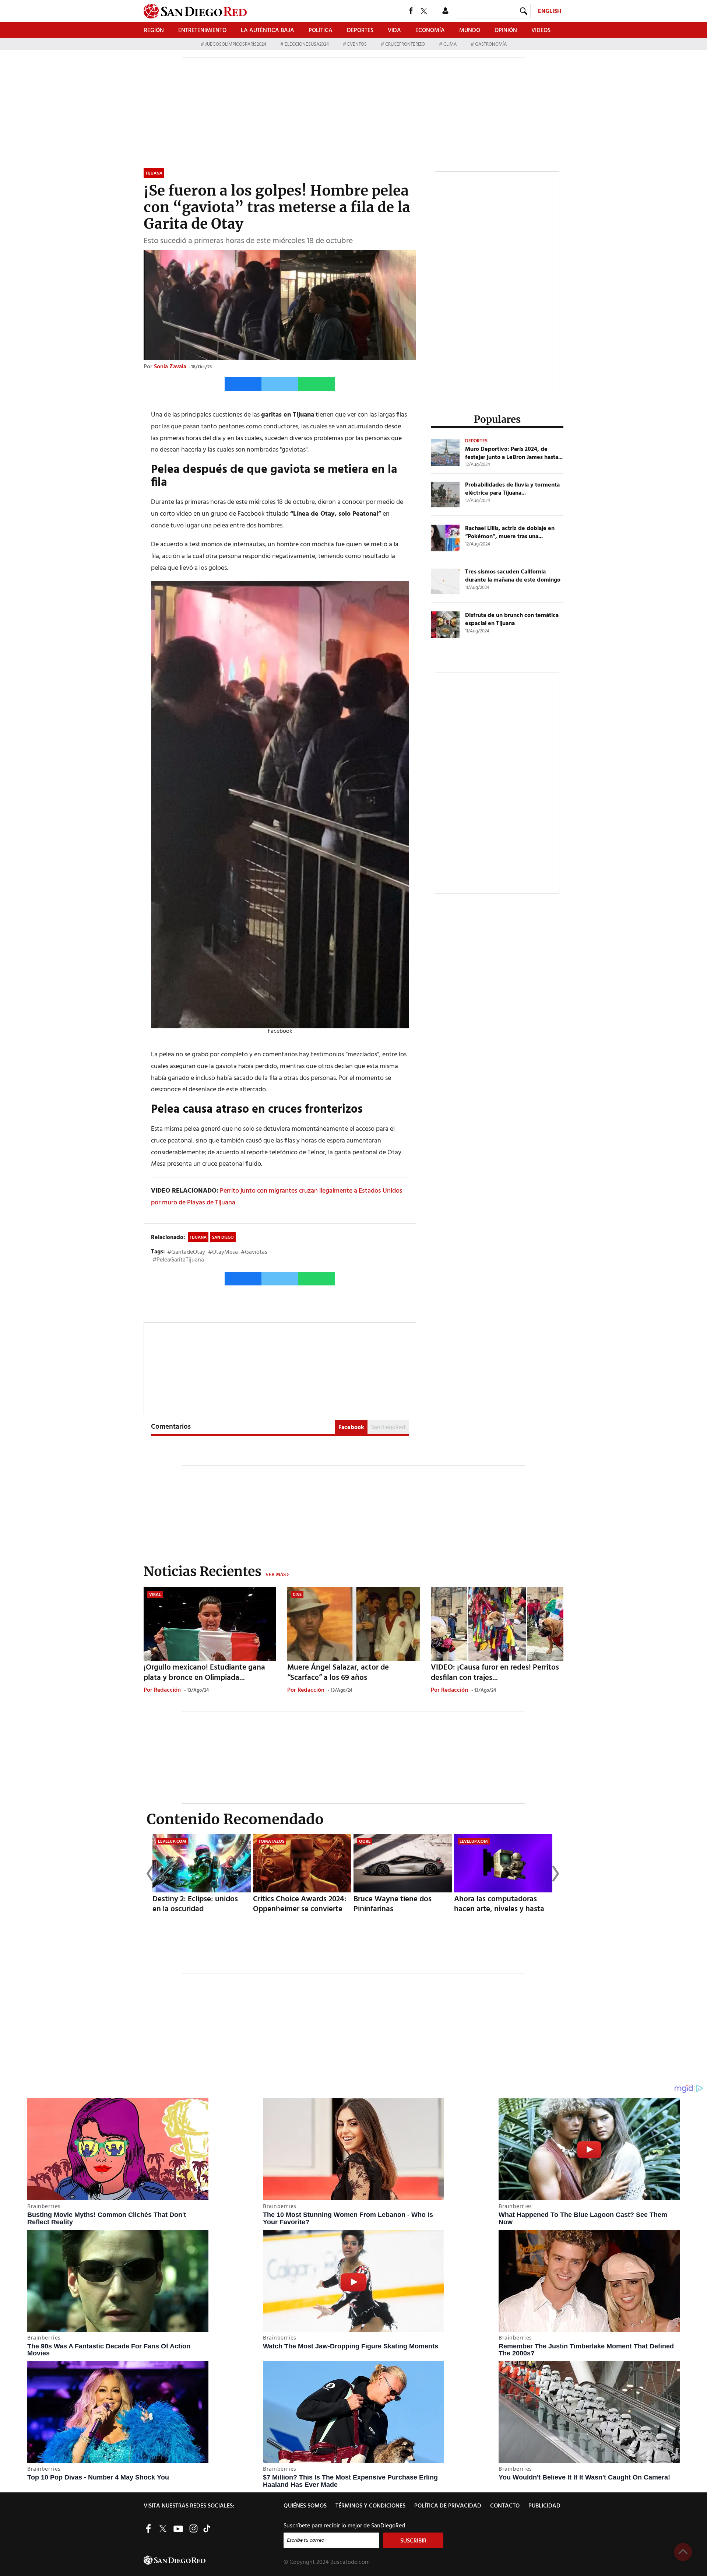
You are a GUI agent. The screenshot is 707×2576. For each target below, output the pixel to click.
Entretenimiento (202, 31)
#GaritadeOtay (186, 1252)
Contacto (505, 2506)
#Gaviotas (254, 1252)
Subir (683, 2552)
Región (154, 31)
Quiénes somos (305, 2506)
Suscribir (413, 2541)
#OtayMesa (223, 1252)
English (550, 11)
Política (321, 31)
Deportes (360, 31)
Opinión (506, 31)
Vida (394, 31)
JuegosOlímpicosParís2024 (236, 44)
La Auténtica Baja (268, 31)
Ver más (276, 1574)
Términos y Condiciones (370, 2506)
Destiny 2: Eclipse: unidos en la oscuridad (195, 1904)
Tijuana (198, 1238)
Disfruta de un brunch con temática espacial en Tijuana (512, 620)
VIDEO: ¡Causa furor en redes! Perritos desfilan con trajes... (495, 1673)
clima (450, 44)
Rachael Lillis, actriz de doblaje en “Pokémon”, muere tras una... (510, 533)
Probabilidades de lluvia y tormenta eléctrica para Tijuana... (512, 489)
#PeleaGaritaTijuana (178, 1260)
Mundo (470, 31)
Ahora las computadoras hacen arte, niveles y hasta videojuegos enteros (499, 1909)
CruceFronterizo (405, 44)
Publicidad (544, 2506)
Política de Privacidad (448, 2506)
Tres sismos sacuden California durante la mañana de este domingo (513, 576)
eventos (357, 44)
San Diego (223, 1238)
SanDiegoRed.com (213, 2560)
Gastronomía (490, 44)
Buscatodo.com (350, 2562)
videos (541, 31)
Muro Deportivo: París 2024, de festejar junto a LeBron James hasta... (514, 453)
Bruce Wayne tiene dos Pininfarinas (393, 1904)
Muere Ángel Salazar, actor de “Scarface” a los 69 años (338, 1673)
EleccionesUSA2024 (307, 44)
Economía (430, 31)
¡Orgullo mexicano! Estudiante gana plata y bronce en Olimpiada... (204, 1673)
